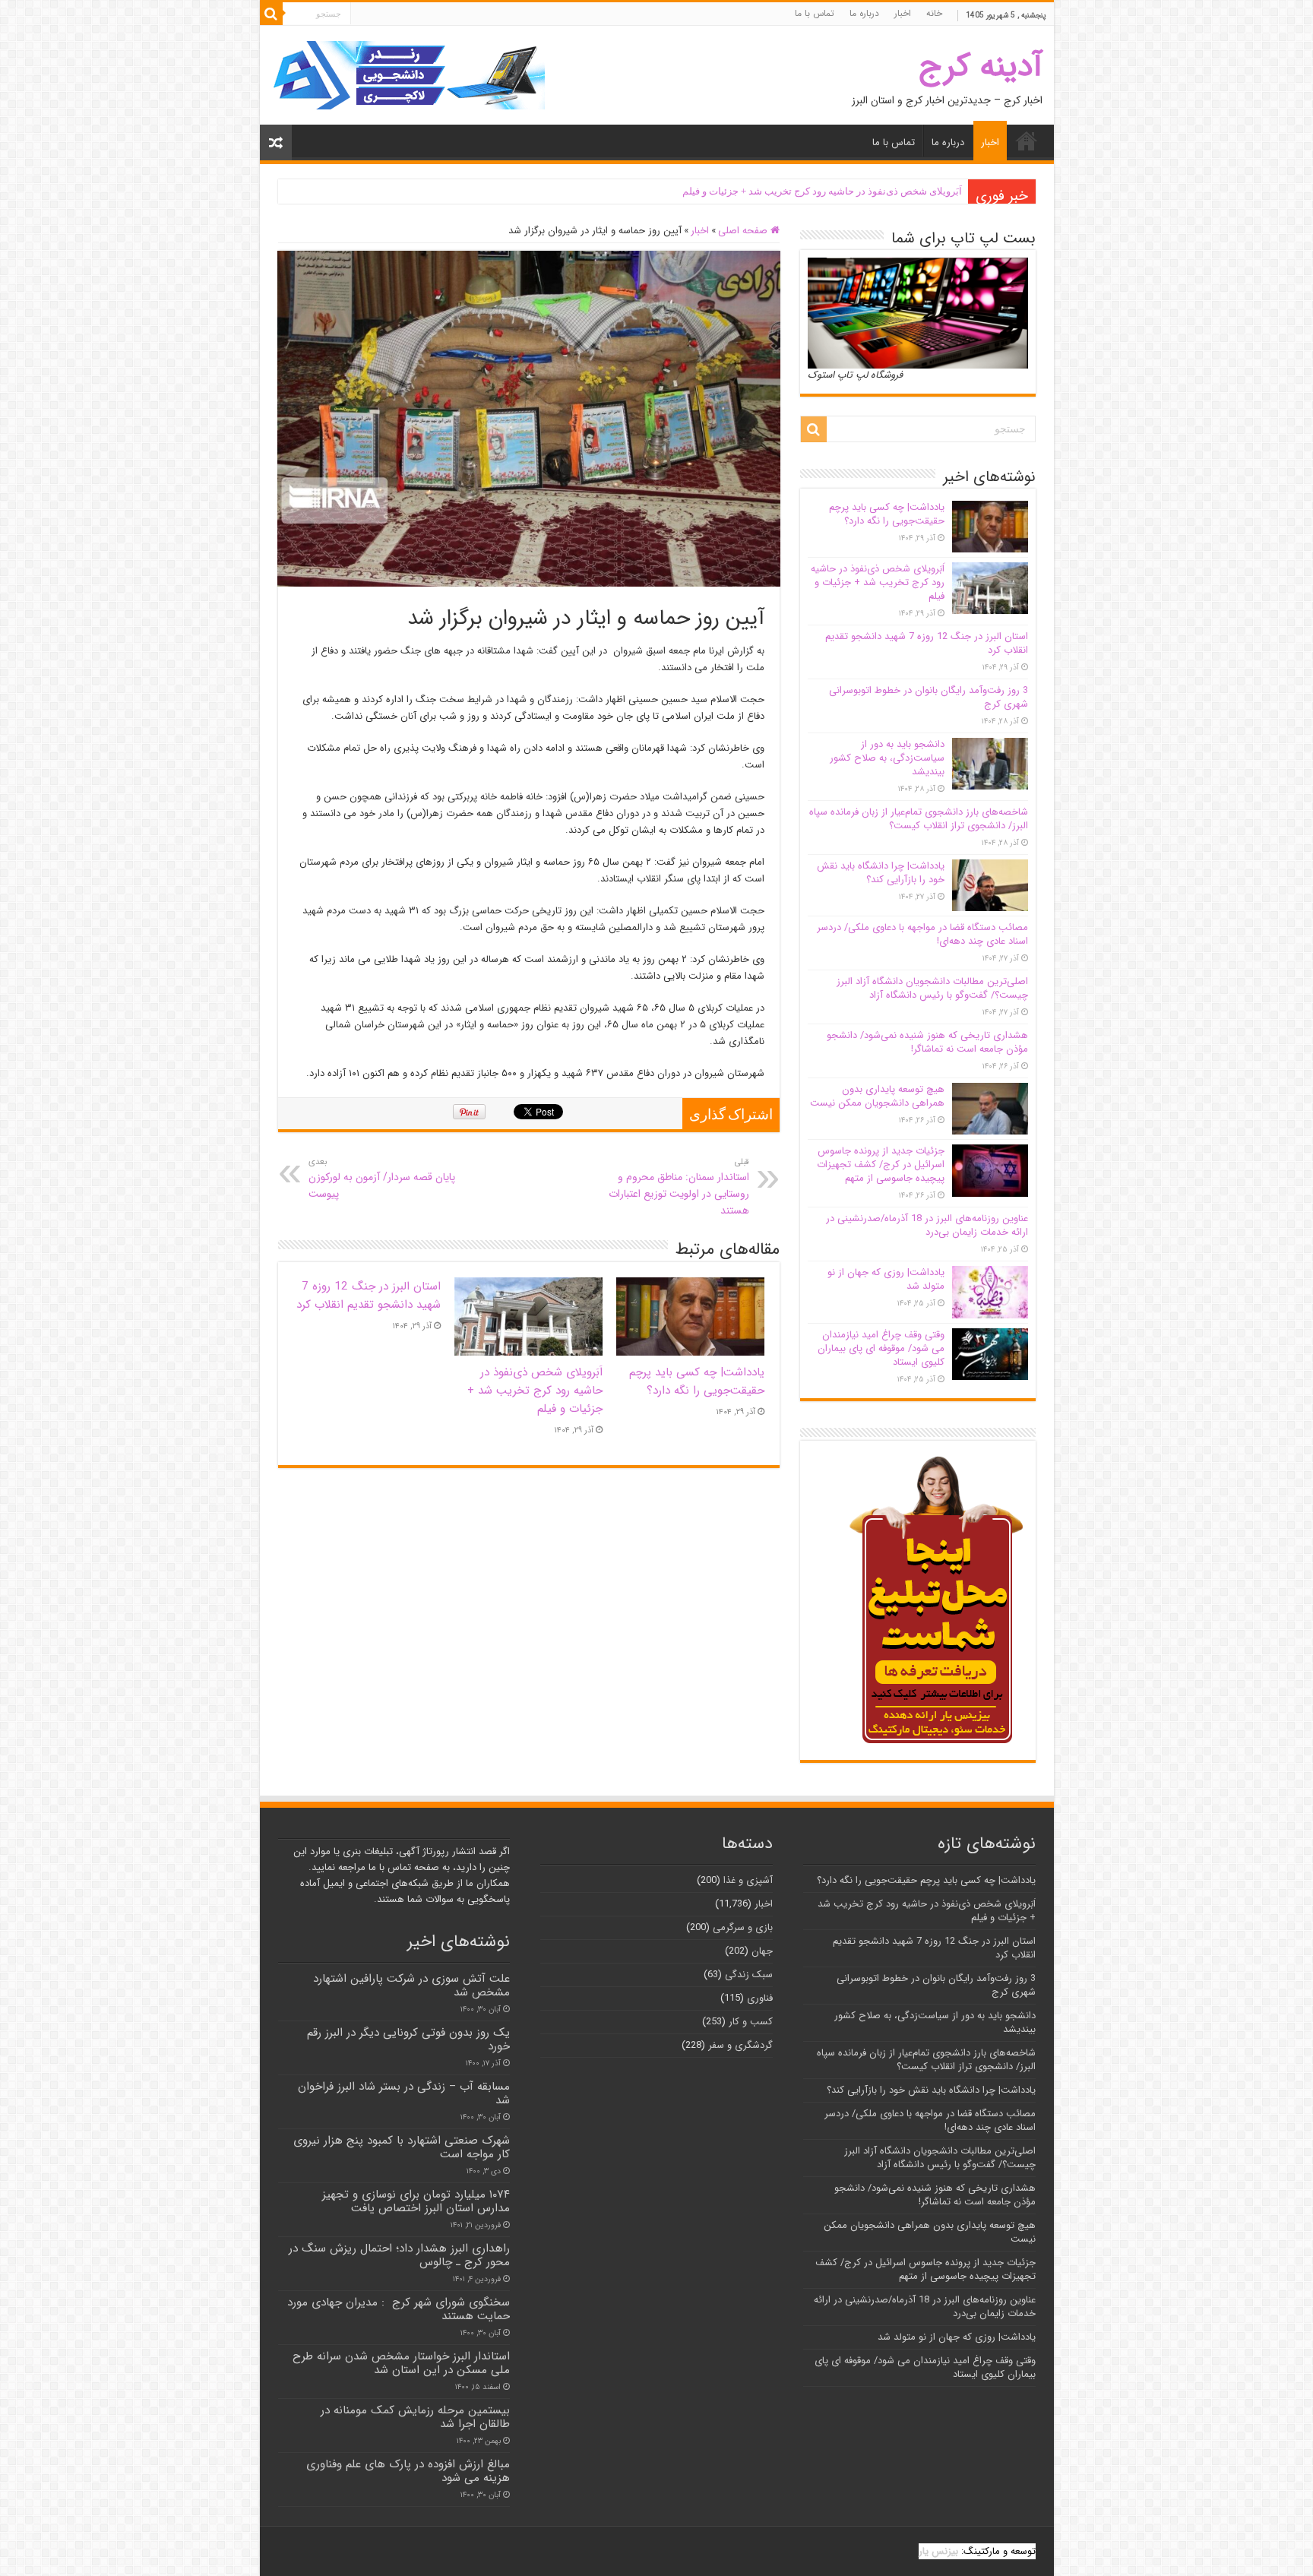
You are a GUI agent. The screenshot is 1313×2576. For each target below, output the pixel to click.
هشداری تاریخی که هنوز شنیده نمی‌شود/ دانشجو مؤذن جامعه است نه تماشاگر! (927, 1042)
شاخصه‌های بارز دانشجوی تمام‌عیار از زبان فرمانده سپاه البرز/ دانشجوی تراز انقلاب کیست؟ (919, 819)
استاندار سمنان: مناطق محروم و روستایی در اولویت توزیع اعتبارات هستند (679, 1187)
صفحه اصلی (744, 231)
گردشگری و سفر (740, 2045)
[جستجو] (271, 14)
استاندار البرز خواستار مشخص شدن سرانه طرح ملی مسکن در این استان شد (401, 2363)
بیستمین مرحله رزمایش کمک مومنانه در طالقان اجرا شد (415, 2417)
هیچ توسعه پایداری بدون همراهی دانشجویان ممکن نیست (877, 1096)
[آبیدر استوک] (408, 75)
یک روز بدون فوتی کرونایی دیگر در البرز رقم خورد (408, 2040)
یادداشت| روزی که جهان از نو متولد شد (886, 1279)
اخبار (903, 13)
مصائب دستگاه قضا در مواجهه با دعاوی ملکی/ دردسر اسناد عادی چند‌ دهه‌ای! (922, 934)
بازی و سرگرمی (743, 1927)
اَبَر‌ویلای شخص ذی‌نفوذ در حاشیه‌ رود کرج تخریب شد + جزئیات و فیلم (822, 191)
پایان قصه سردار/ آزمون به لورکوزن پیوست (382, 1179)
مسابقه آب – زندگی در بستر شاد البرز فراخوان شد (404, 2093)
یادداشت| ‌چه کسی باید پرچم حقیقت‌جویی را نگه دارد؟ (697, 1381)
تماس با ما (815, 13)
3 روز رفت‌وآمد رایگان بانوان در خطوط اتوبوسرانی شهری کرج (929, 697)
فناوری (760, 1998)
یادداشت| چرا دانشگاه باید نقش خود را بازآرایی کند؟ (881, 873)
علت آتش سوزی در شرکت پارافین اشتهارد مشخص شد (411, 1986)
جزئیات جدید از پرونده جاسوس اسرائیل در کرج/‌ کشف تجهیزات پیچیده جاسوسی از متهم (881, 1165)
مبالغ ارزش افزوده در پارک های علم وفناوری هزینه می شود (408, 2471)
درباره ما (864, 13)
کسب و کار (751, 2022)
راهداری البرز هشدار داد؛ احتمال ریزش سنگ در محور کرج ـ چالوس (399, 2255)
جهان (762, 1951)
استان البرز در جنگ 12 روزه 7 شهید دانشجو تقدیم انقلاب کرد (369, 1296)
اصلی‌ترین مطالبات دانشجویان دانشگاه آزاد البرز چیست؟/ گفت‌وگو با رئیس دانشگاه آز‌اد (932, 988)
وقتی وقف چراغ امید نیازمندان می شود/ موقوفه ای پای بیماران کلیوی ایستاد (881, 1348)
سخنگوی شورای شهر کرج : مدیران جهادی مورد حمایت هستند (399, 2309)
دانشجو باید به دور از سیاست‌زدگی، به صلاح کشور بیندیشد (887, 758)
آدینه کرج (981, 66)
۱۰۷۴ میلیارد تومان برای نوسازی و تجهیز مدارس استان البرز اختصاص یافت (416, 2201)
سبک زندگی (749, 1975)
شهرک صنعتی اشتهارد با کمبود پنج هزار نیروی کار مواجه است (402, 2147)
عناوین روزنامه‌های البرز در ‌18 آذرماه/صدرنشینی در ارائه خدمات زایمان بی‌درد (927, 1225)
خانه (934, 13)
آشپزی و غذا (748, 1880)
